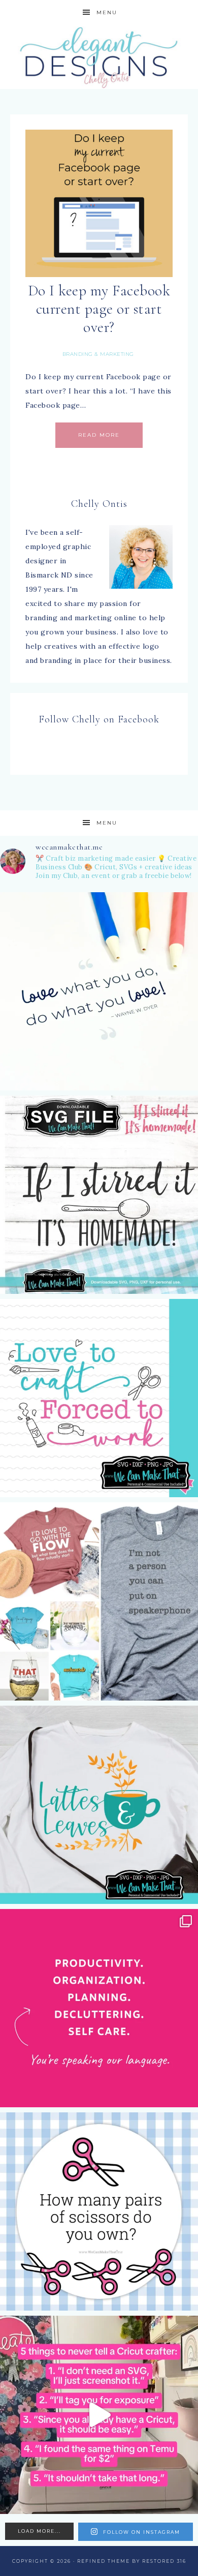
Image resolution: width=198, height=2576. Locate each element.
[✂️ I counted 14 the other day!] (99, 2211)
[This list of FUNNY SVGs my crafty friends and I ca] (99, 1601)
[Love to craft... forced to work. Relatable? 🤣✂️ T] (99, 1398)
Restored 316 (164, 2561)
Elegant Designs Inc (99, 57)
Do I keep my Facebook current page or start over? (99, 309)
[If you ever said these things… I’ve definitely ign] (99, 2415)
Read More (99, 435)
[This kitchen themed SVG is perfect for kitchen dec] (99, 1195)
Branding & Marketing (98, 354)
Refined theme (104, 2561)
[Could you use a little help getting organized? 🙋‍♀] (99, 2008)
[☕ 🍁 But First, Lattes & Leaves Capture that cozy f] (99, 1805)
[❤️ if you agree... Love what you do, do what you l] (99, 991)
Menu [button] (107, 12)
